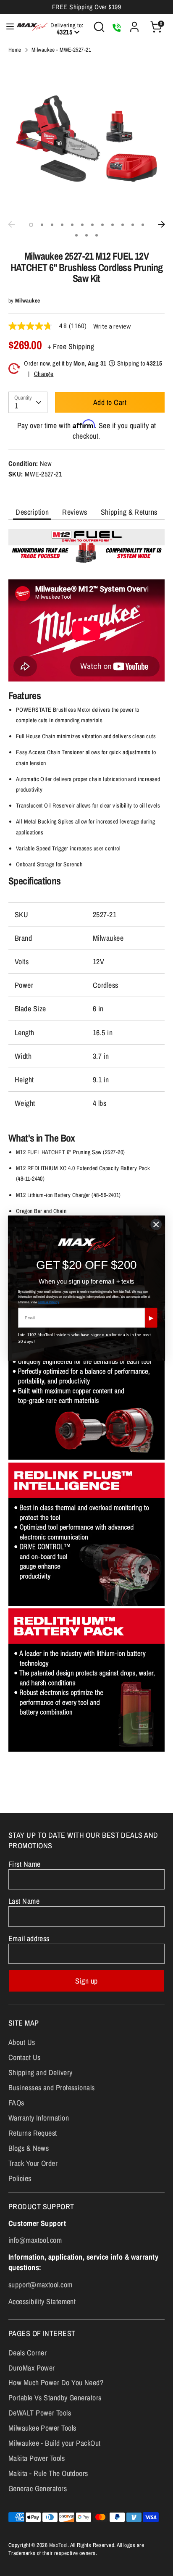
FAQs (16, 2103)
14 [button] (86, 235)
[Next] (162, 224)
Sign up (86, 1981)
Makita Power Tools (37, 2458)
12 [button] (143, 225)
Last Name (24, 1901)
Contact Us (25, 2057)
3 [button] (52, 225)
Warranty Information (39, 2118)
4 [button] (62, 225)
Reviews (75, 512)
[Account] (134, 24)
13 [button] (76, 235)
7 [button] (92, 225)
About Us (22, 2042)
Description (32, 512)
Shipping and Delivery (40, 2072)
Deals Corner (28, 2353)
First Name (25, 1864)
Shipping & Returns (129, 512)
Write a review (112, 326)
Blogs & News (29, 2148)
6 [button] (82, 225)
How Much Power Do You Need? (56, 2383)
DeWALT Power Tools (40, 2413)
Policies (20, 2178)
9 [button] (113, 225)
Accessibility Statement (42, 2301)
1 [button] (31, 225)
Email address (29, 1938)
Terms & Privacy (48, 1301)
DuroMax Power (32, 2368)
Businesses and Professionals (52, 2088)
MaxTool (58, 2545)
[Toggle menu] (6, 27)
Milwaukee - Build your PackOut (55, 2443)
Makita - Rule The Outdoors (48, 2473)
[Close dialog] (156, 1224)
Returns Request (33, 2133)
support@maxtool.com (41, 2285)
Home (15, 50)
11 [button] (133, 225)
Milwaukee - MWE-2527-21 (61, 50)
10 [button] (123, 225)
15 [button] (97, 235)
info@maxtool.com (35, 2240)
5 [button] (72, 225)
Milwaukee (28, 300)
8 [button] (102, 225)
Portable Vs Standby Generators (55, 2398)
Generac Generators (38, 2488)
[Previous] (11, 224)
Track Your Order (33, 2163)
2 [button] (42, 225)
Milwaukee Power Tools (42, 2428)
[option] (86, 139)
